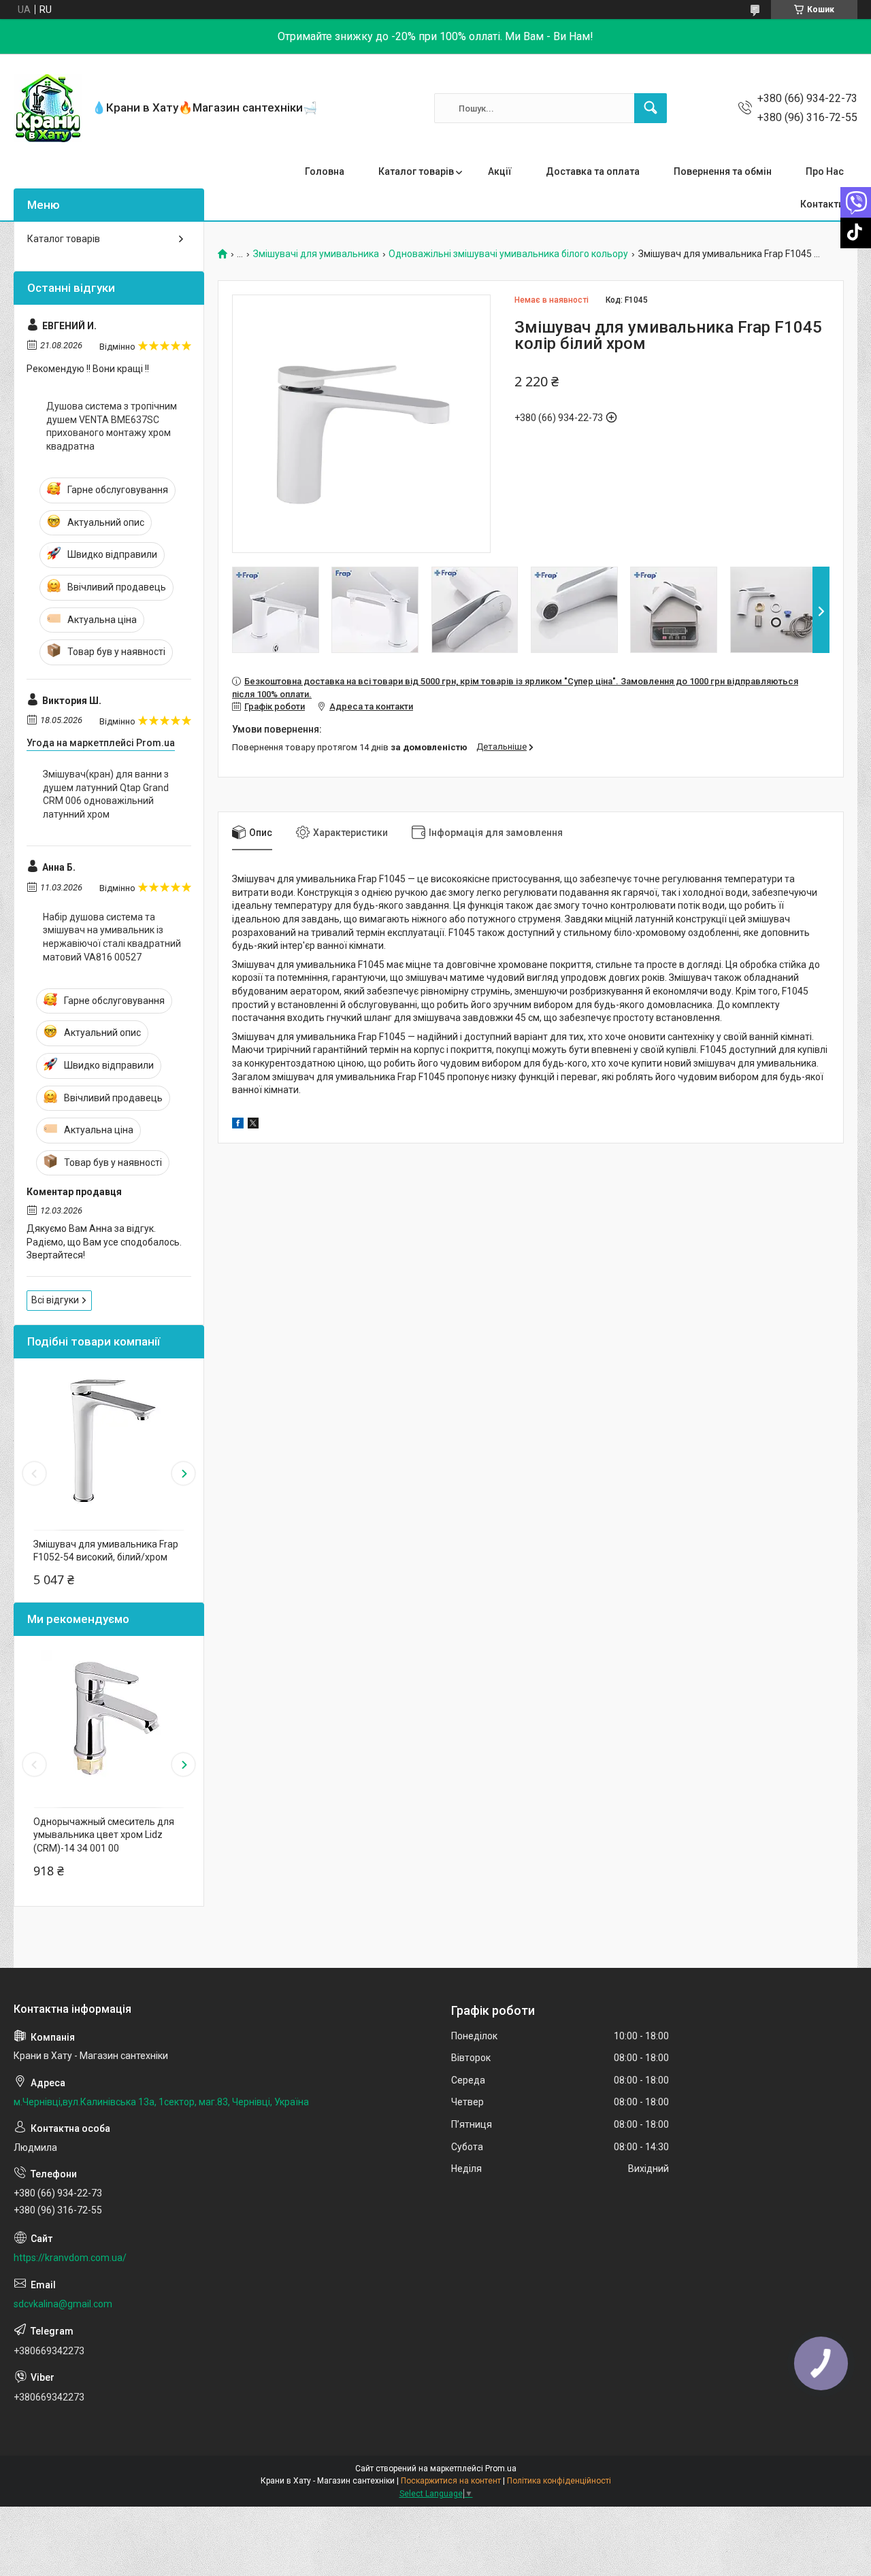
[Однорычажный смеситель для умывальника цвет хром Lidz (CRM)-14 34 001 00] (109, 1718)
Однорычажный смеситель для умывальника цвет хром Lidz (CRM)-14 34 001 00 (104, 1835)
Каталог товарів (416, 171)
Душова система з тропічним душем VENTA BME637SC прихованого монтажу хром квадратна (112, 426)
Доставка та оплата (593, 171)
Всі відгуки (55, 1300)
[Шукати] (651, 108)
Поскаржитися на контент (451, 2481)
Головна (325, 171)
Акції (500, 171)
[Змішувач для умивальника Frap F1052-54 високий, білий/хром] (109, 1441)
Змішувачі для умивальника (316, 254)
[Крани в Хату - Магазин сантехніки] (48, 108)
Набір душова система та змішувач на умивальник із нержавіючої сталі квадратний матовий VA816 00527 (112, 937)
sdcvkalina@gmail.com (63, 2304)
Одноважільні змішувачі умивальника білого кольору (508, 254)
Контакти (822, 204)
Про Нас (825, 171)
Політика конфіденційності (559, 2481)
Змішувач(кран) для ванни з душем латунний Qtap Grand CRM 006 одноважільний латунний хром (106, 794)
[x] (253, 1125)
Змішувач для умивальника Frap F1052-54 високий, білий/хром (106, 1551)
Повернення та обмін (723, 171)
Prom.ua (501, 2469)
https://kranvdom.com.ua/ (70, 2258)
